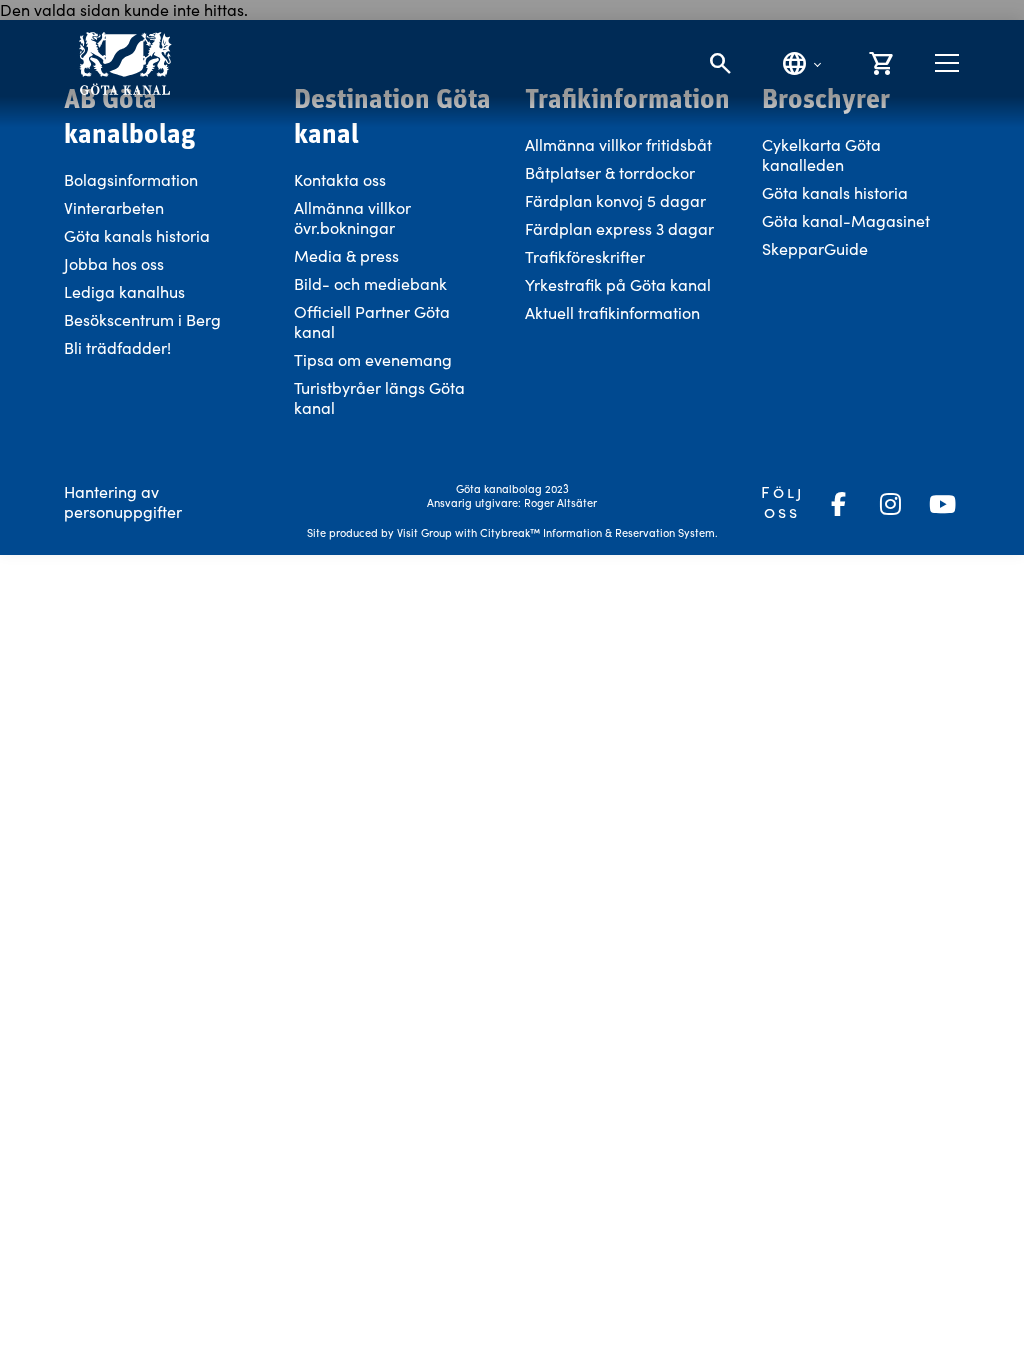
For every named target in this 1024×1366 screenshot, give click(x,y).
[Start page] (124, 63)
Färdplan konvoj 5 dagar (615, 200)
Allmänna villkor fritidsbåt (618, 144)
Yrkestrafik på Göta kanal (618, 284)
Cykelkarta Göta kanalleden (821, 154)
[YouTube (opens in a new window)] (942, 504)
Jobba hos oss (114, 263)
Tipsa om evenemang (373, 359)
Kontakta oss (340, 179)
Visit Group (424, 532)
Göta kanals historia (137, 235)
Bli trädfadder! (117, 347)
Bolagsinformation (131, 179)
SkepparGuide (815, 248)
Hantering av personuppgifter (123, 501)
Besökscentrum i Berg (142, 319)
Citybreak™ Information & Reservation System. (599, 532)
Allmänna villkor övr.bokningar (352, 217)
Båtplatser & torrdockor (610, 172)
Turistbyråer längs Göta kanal (379, 397)
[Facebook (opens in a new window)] (838, 504)
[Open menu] (947, 63)
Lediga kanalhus (124, 291)
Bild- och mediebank (370, 283)
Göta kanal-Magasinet (846, 220)
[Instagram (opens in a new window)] (890, 504)
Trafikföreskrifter (585, 256)
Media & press (346, 255)
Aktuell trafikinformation (614, 312)
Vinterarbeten (114, 207)
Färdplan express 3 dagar (619, 228)
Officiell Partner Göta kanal (372, 321)
